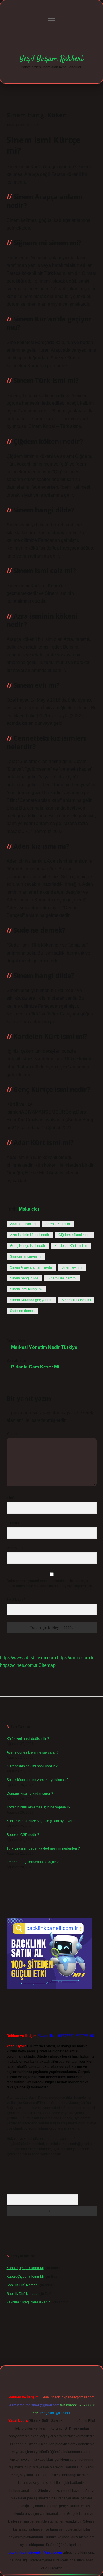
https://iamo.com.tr (75, 1658)
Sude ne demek (22, 1311)
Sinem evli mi (72, 1267)
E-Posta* (13, 1523)
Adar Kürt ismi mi (23, 1224)
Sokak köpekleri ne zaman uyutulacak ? (37, 1780)
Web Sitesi (15, 1548)
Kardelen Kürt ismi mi (71, 1246)
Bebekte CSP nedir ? (23, 1835)
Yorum (12, 1434)
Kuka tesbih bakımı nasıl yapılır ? (32, 1766)
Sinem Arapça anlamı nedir (31, 1267)
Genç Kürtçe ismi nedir (28, 1246)
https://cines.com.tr (19, 1665)
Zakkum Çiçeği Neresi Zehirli (29, 2302)
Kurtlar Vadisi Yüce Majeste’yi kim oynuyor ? (41, 1821)
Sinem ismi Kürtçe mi (26, 1289)
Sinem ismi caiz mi (62, 1278)
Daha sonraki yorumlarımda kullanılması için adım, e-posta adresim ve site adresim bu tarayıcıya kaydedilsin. (50, 1583)
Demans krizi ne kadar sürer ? (30, 1794)
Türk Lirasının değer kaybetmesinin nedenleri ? (43, 1848)
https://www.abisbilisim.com (28, 1658)
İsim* (10, 1498)
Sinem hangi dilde (24, 1278)
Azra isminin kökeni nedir (30, 1235)
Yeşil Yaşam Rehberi (51, 59)
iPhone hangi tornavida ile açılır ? (33, 1862)
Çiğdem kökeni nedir (75, 1235)
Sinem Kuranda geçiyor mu (31, 1300)
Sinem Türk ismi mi (76, 1300)
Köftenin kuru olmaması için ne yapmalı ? (38, 1807)
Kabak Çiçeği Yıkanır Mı (25, 2268)
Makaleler (29, 1209)
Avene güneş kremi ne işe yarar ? (33, 1752)
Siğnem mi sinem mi (26, 1257)
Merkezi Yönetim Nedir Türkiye (44, 1347)
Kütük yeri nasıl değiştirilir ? (28, 1739)
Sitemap (47, 1665)
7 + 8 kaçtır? (17, 1600)
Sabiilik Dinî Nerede (22, 2285)
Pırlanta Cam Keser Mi (35, 1367)
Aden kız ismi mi (58, 1224)
